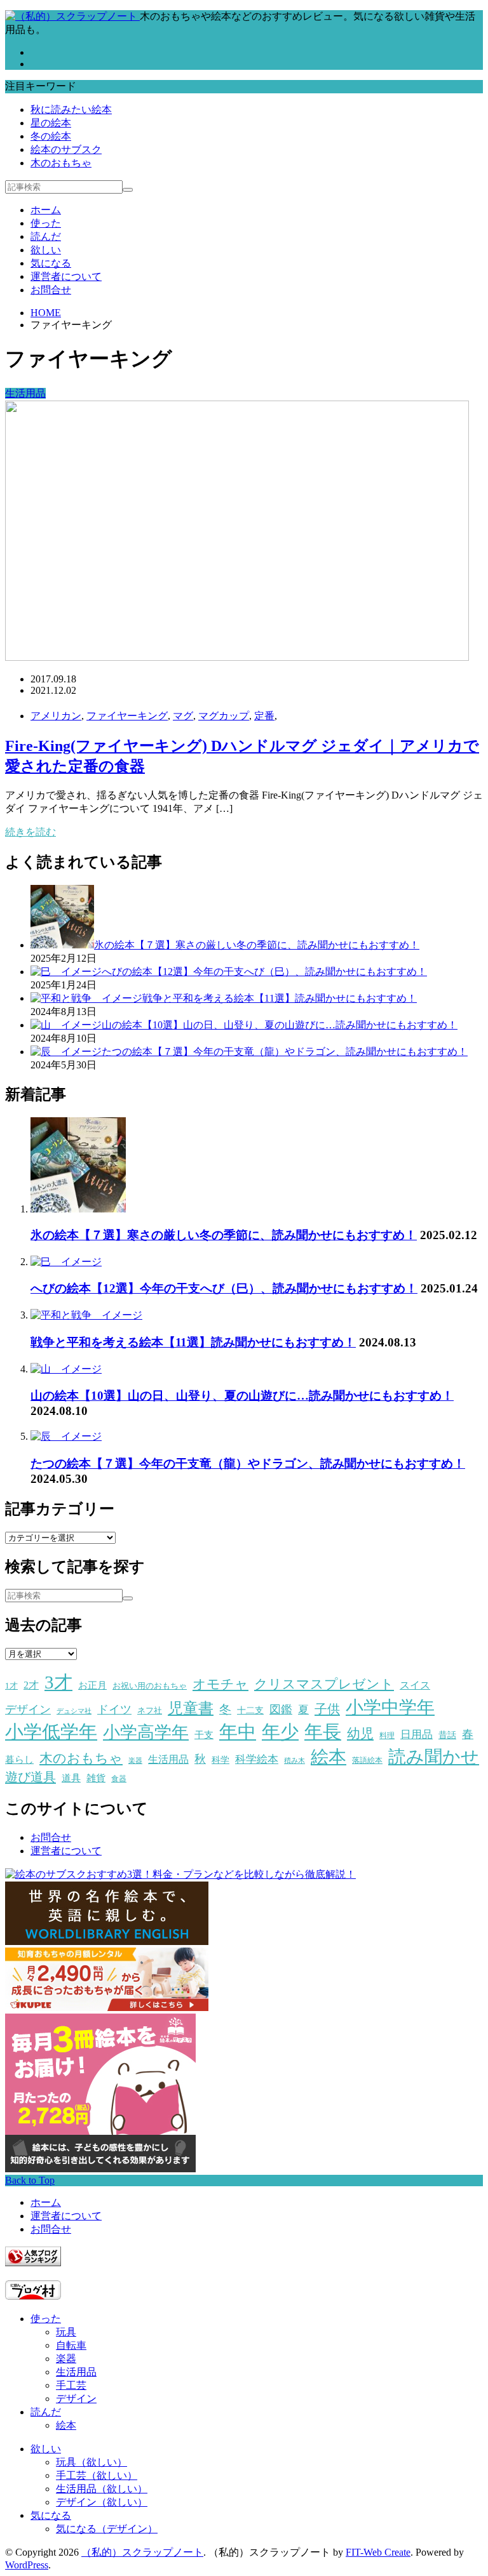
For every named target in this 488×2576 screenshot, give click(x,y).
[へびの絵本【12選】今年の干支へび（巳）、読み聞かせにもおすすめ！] (66, 1262)
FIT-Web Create (378, 2552)
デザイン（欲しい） (102, 2502)
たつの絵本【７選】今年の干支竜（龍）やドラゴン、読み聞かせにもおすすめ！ (248, 1464)
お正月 (92, 1685)
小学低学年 (51, 1732)
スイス (415, 1685)
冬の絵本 (51, 136)
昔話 (447, 1735)
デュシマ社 (74, 1711)
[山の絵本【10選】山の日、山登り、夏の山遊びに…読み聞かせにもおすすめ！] (66, 1369)
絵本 (329, 1757)
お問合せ (51, 290)
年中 (238, 1732)
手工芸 (71, 2385)
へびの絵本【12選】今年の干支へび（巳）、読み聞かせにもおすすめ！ (224, 1288)
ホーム (46, 210)
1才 (11, 1686)
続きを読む (30, 832)
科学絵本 (257, 1759)
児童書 (191, 1708)
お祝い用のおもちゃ (150, 1686)
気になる (51, 263)
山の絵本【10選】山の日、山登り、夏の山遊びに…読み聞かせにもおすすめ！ (242, 1396)
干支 (204, 1735)
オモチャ (220, 1684)
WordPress (27, 2565)
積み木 (295, 1761)
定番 (264, 716)
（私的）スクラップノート (142, 2552)
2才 (31, 1685)
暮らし (19, 1760)
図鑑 (281, 1710)
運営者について (66, 276)
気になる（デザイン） (107, 2529)
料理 (387, 1736)
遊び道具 (30, 1777)
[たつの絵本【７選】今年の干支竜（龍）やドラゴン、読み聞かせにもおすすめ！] (66, 1436)
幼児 (360, 1734)
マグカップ (224, 716)
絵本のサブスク (66, 149)
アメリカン (56, 716)
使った (46, 223)
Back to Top (30, 2180)
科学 (220, 1760)
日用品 (417, 1735)
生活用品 (25, 393)
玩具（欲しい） (91, 2462)
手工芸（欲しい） (97, 2475)
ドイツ (114, 1710)
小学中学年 (390, 1707)
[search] (128, 190)
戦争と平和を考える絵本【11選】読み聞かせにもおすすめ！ (193, 1342)
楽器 (135, 1761)
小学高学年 (146, 1732)
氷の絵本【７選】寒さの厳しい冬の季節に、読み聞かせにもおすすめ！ (224, 1235)
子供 (327, 1709)
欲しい (46, 250)
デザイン (28, 1710)
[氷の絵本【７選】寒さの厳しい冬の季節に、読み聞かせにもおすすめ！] (78, 1209)
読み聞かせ (434, 1757)
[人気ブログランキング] (33, 2263)
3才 (58, 1682)
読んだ (46, 236)
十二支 (250, 1710)
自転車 (71, 2345)
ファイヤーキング (127, 716)
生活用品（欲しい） (102, 2489)
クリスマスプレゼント (324, 1684)
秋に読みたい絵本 (71, 110)
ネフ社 (150, 1710)
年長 (323, 1732)
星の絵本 (51, 123)
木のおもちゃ (61, 163)
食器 (119, 1779)
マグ (183, 716)
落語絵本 (367, 1760)
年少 (280, 1732)
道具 (71, 1778)
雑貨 (96, 1778)
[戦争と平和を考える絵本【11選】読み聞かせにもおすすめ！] (86, 1315)
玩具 (66, 2332)
